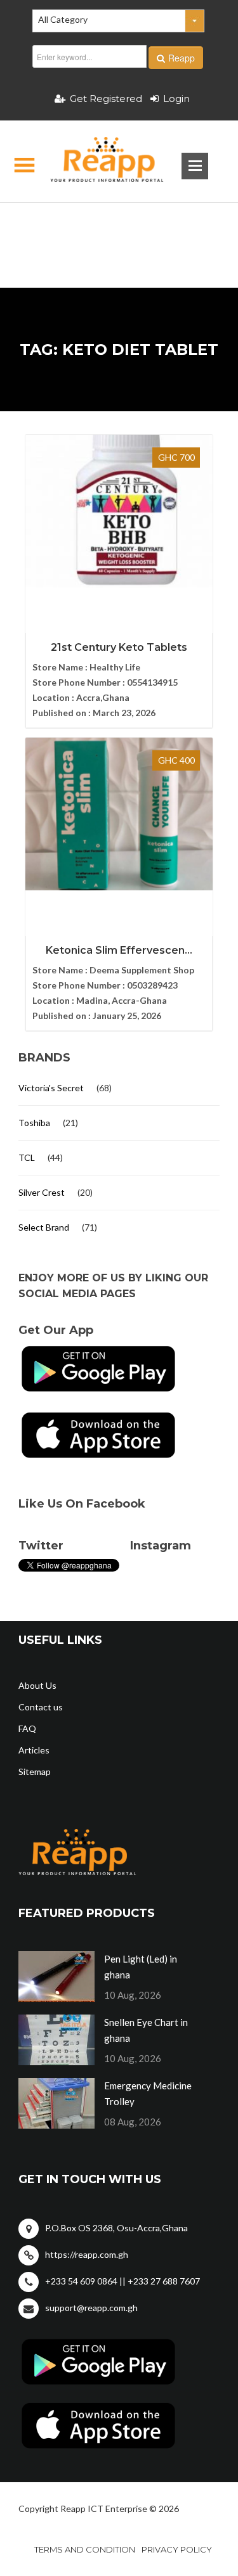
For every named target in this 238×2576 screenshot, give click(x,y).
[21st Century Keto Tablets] (119, 511)
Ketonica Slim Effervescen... (119, 950)
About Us (37, 1685)
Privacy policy (177, 2549)
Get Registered (106, 99)
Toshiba (34, 1123)
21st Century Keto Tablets (119, 647)
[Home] (96, 162)
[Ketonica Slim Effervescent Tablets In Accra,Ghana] (119, 814)
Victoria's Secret (51, 1088)
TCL (27, 1157)
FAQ (27, 1728)
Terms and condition (85, 2549)
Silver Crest (42, 1192)
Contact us (41, 1707)
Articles (34, 1750)
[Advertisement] (119, 225)
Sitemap (35, 1772)
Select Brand (44, 1227)
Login (176, 99)
